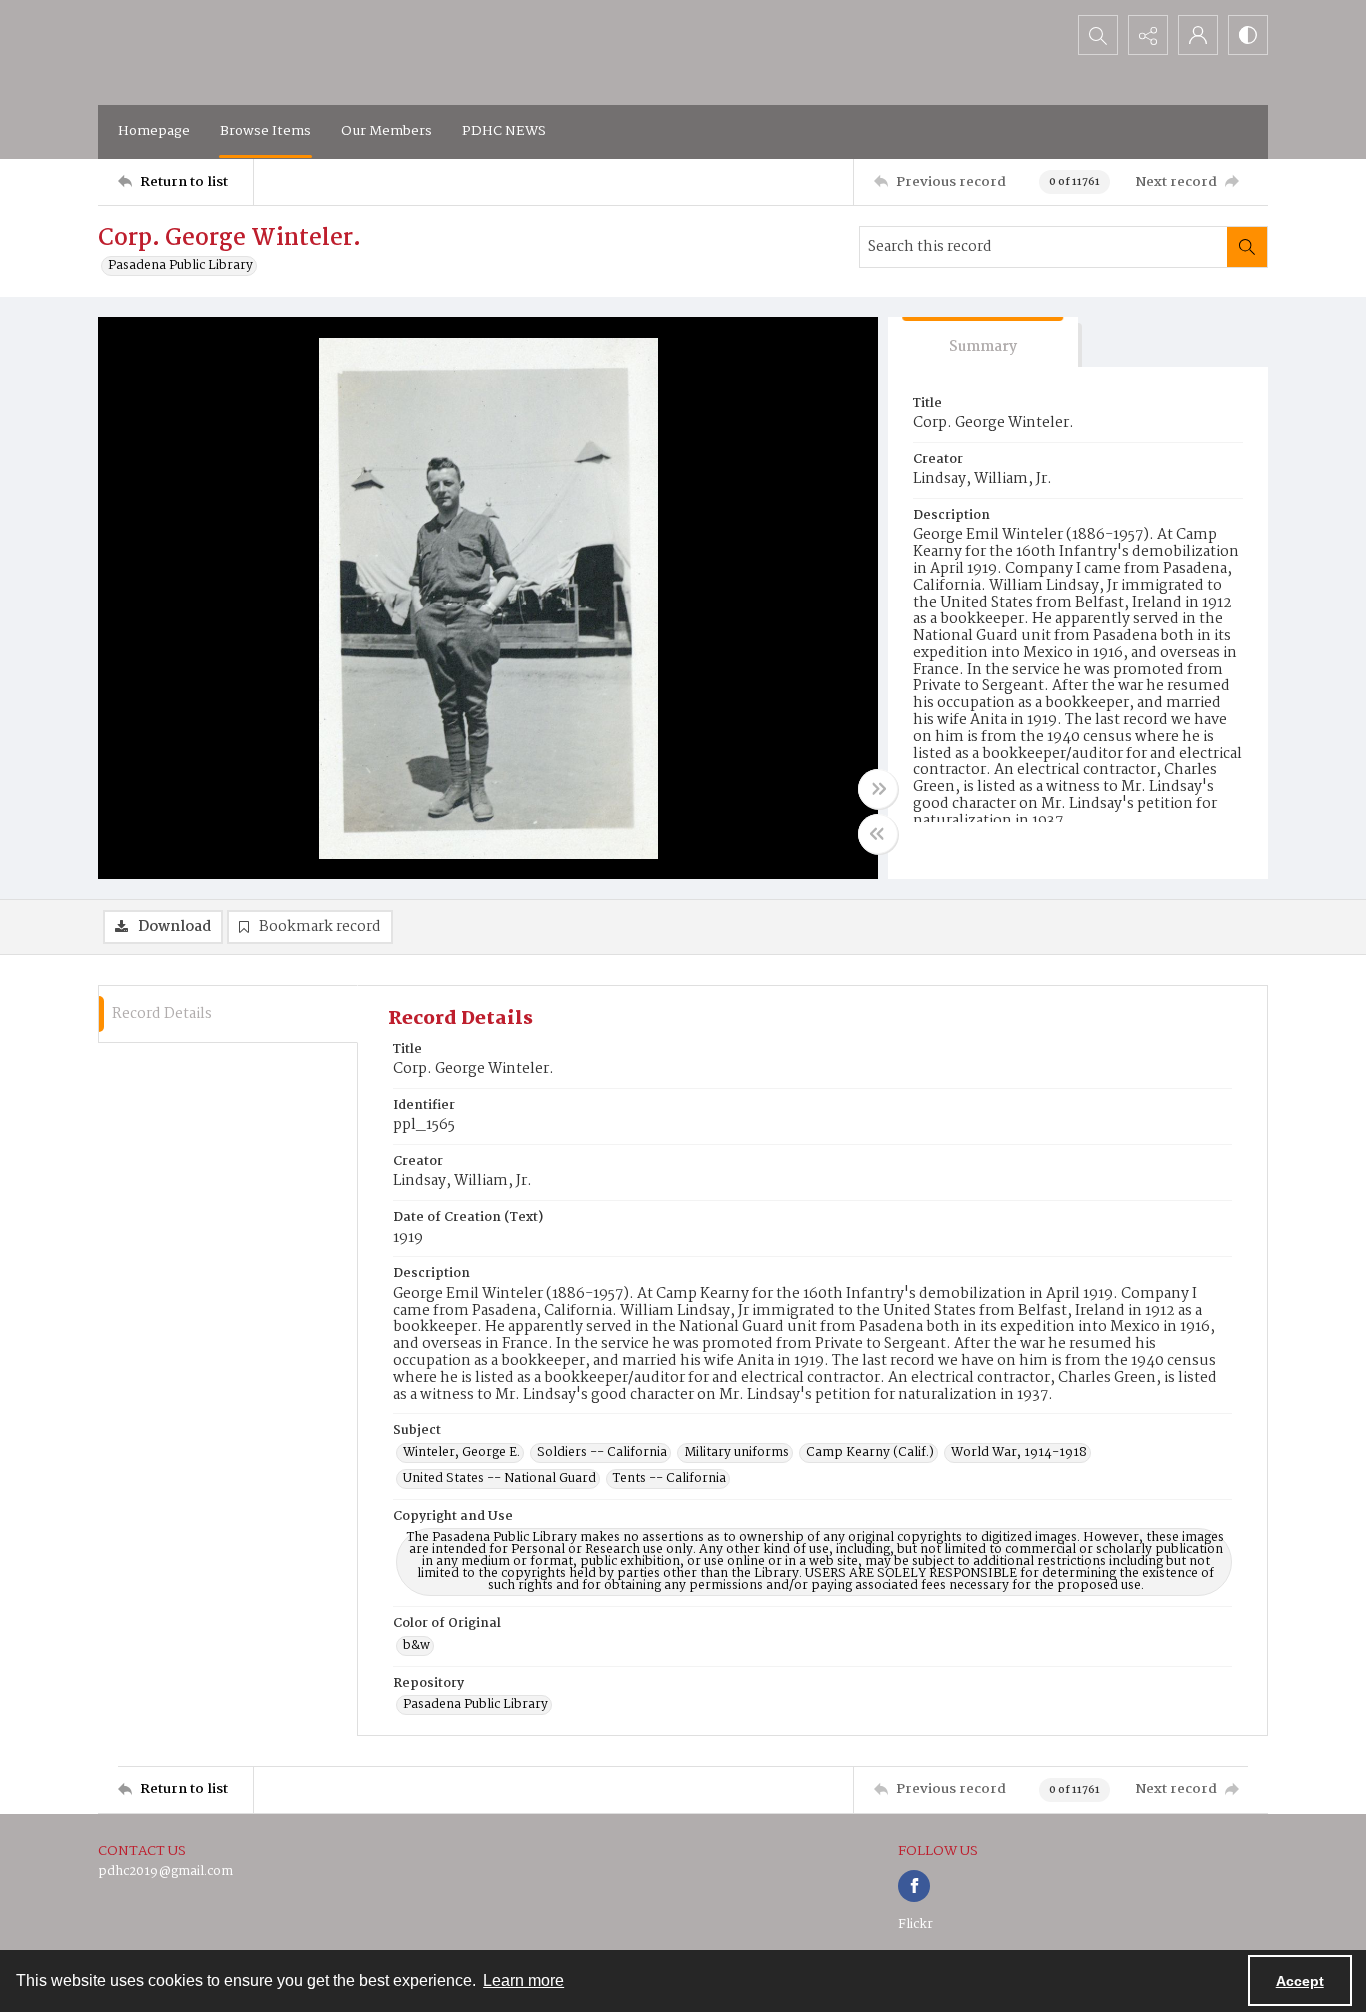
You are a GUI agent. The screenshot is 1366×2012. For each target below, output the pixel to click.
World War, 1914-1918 (1019, 1453)
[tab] (983, 342)
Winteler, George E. (461, 1453)
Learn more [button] (523, 1980)
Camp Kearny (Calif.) (870, 1453)
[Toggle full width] (878, 789)
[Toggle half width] (878, 834)
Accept (1300, 1981)
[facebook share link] (914, 1886)
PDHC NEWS (504, 131)
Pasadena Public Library (180, 266)
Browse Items (265, 131)
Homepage (154, 131)
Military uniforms (736, 1453)
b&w (416, 1646)
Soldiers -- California (602, 1453)
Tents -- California (669, 1479)
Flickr (915, 1924)
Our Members (386, 131)
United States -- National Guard (499, 1479)
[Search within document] (1247, 247)
